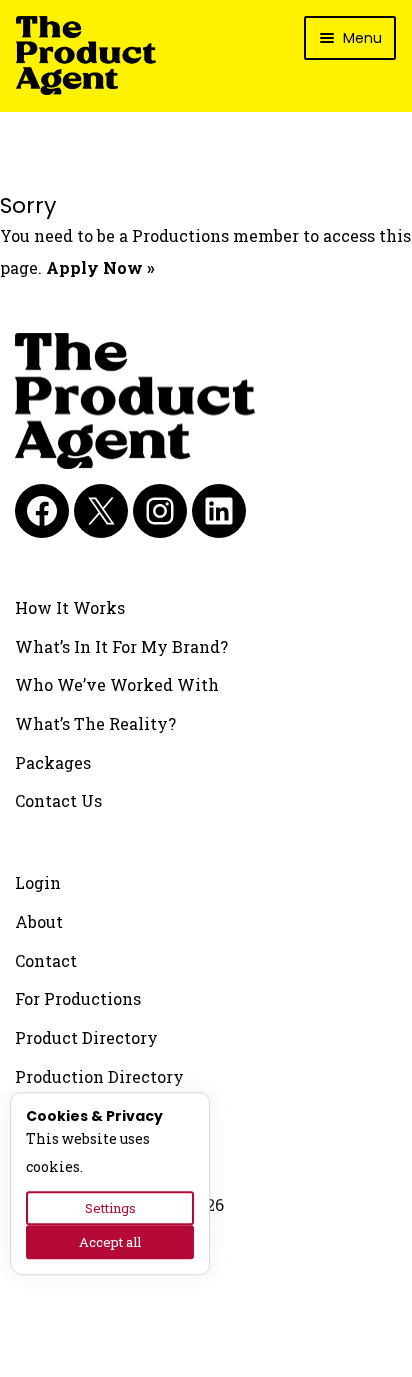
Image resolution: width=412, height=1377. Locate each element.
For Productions (78, 998)
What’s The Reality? (95, 723)
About (39, 921)
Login (38, 882)
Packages (53, 762)
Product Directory (86, 1037)
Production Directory (99, 1076)
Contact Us (58, 800)
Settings (110, 1208)
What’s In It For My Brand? (121, 646)
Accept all (110, 1242)
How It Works (70, 607)
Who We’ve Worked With (117, 684)
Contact (46, 960)
